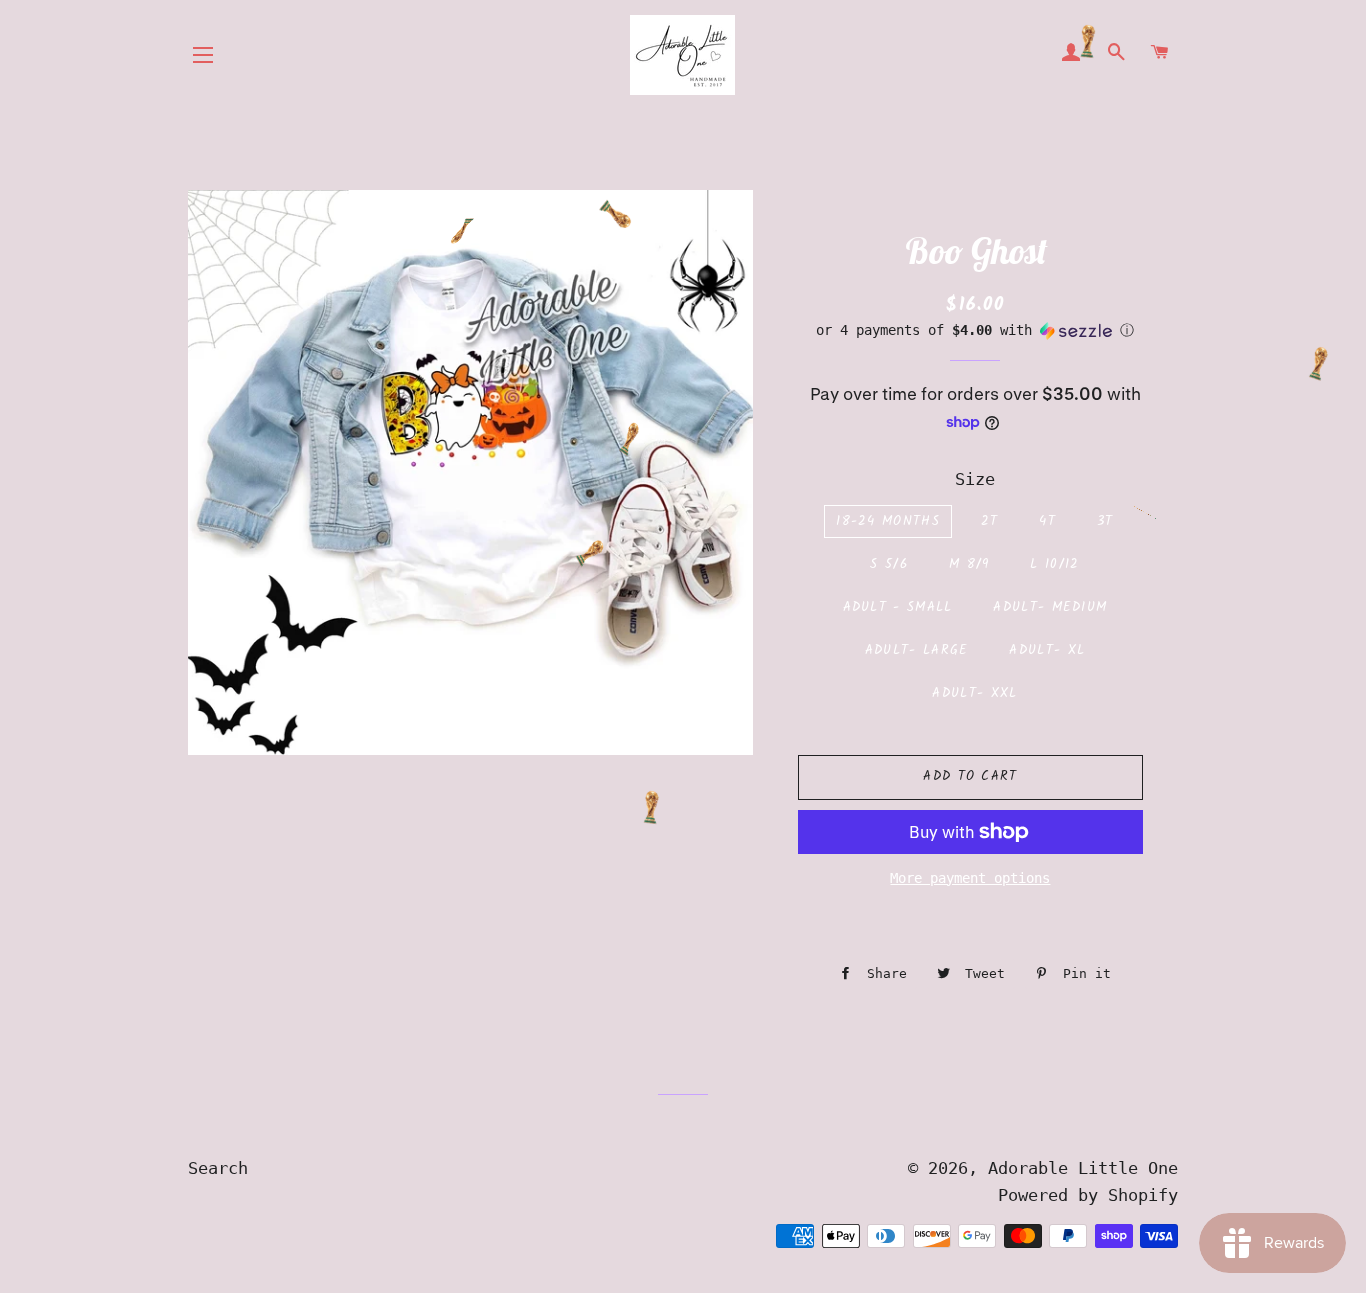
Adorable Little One (1083, 1168)
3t (1105, 521)
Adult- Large (917, 650)
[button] (975, 330)
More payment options (970, 878)
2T (990, 521)
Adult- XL (1047, 650)
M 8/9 (969, 564)
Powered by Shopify (1088, 1195)
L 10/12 (1054, 564)
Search (218, 1168)
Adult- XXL (974, 693)
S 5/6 (889, 564)
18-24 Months (888, 521)
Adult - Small (898, 607)
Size (975, 479)
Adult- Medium (1050, 607)
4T (1047, 521)
